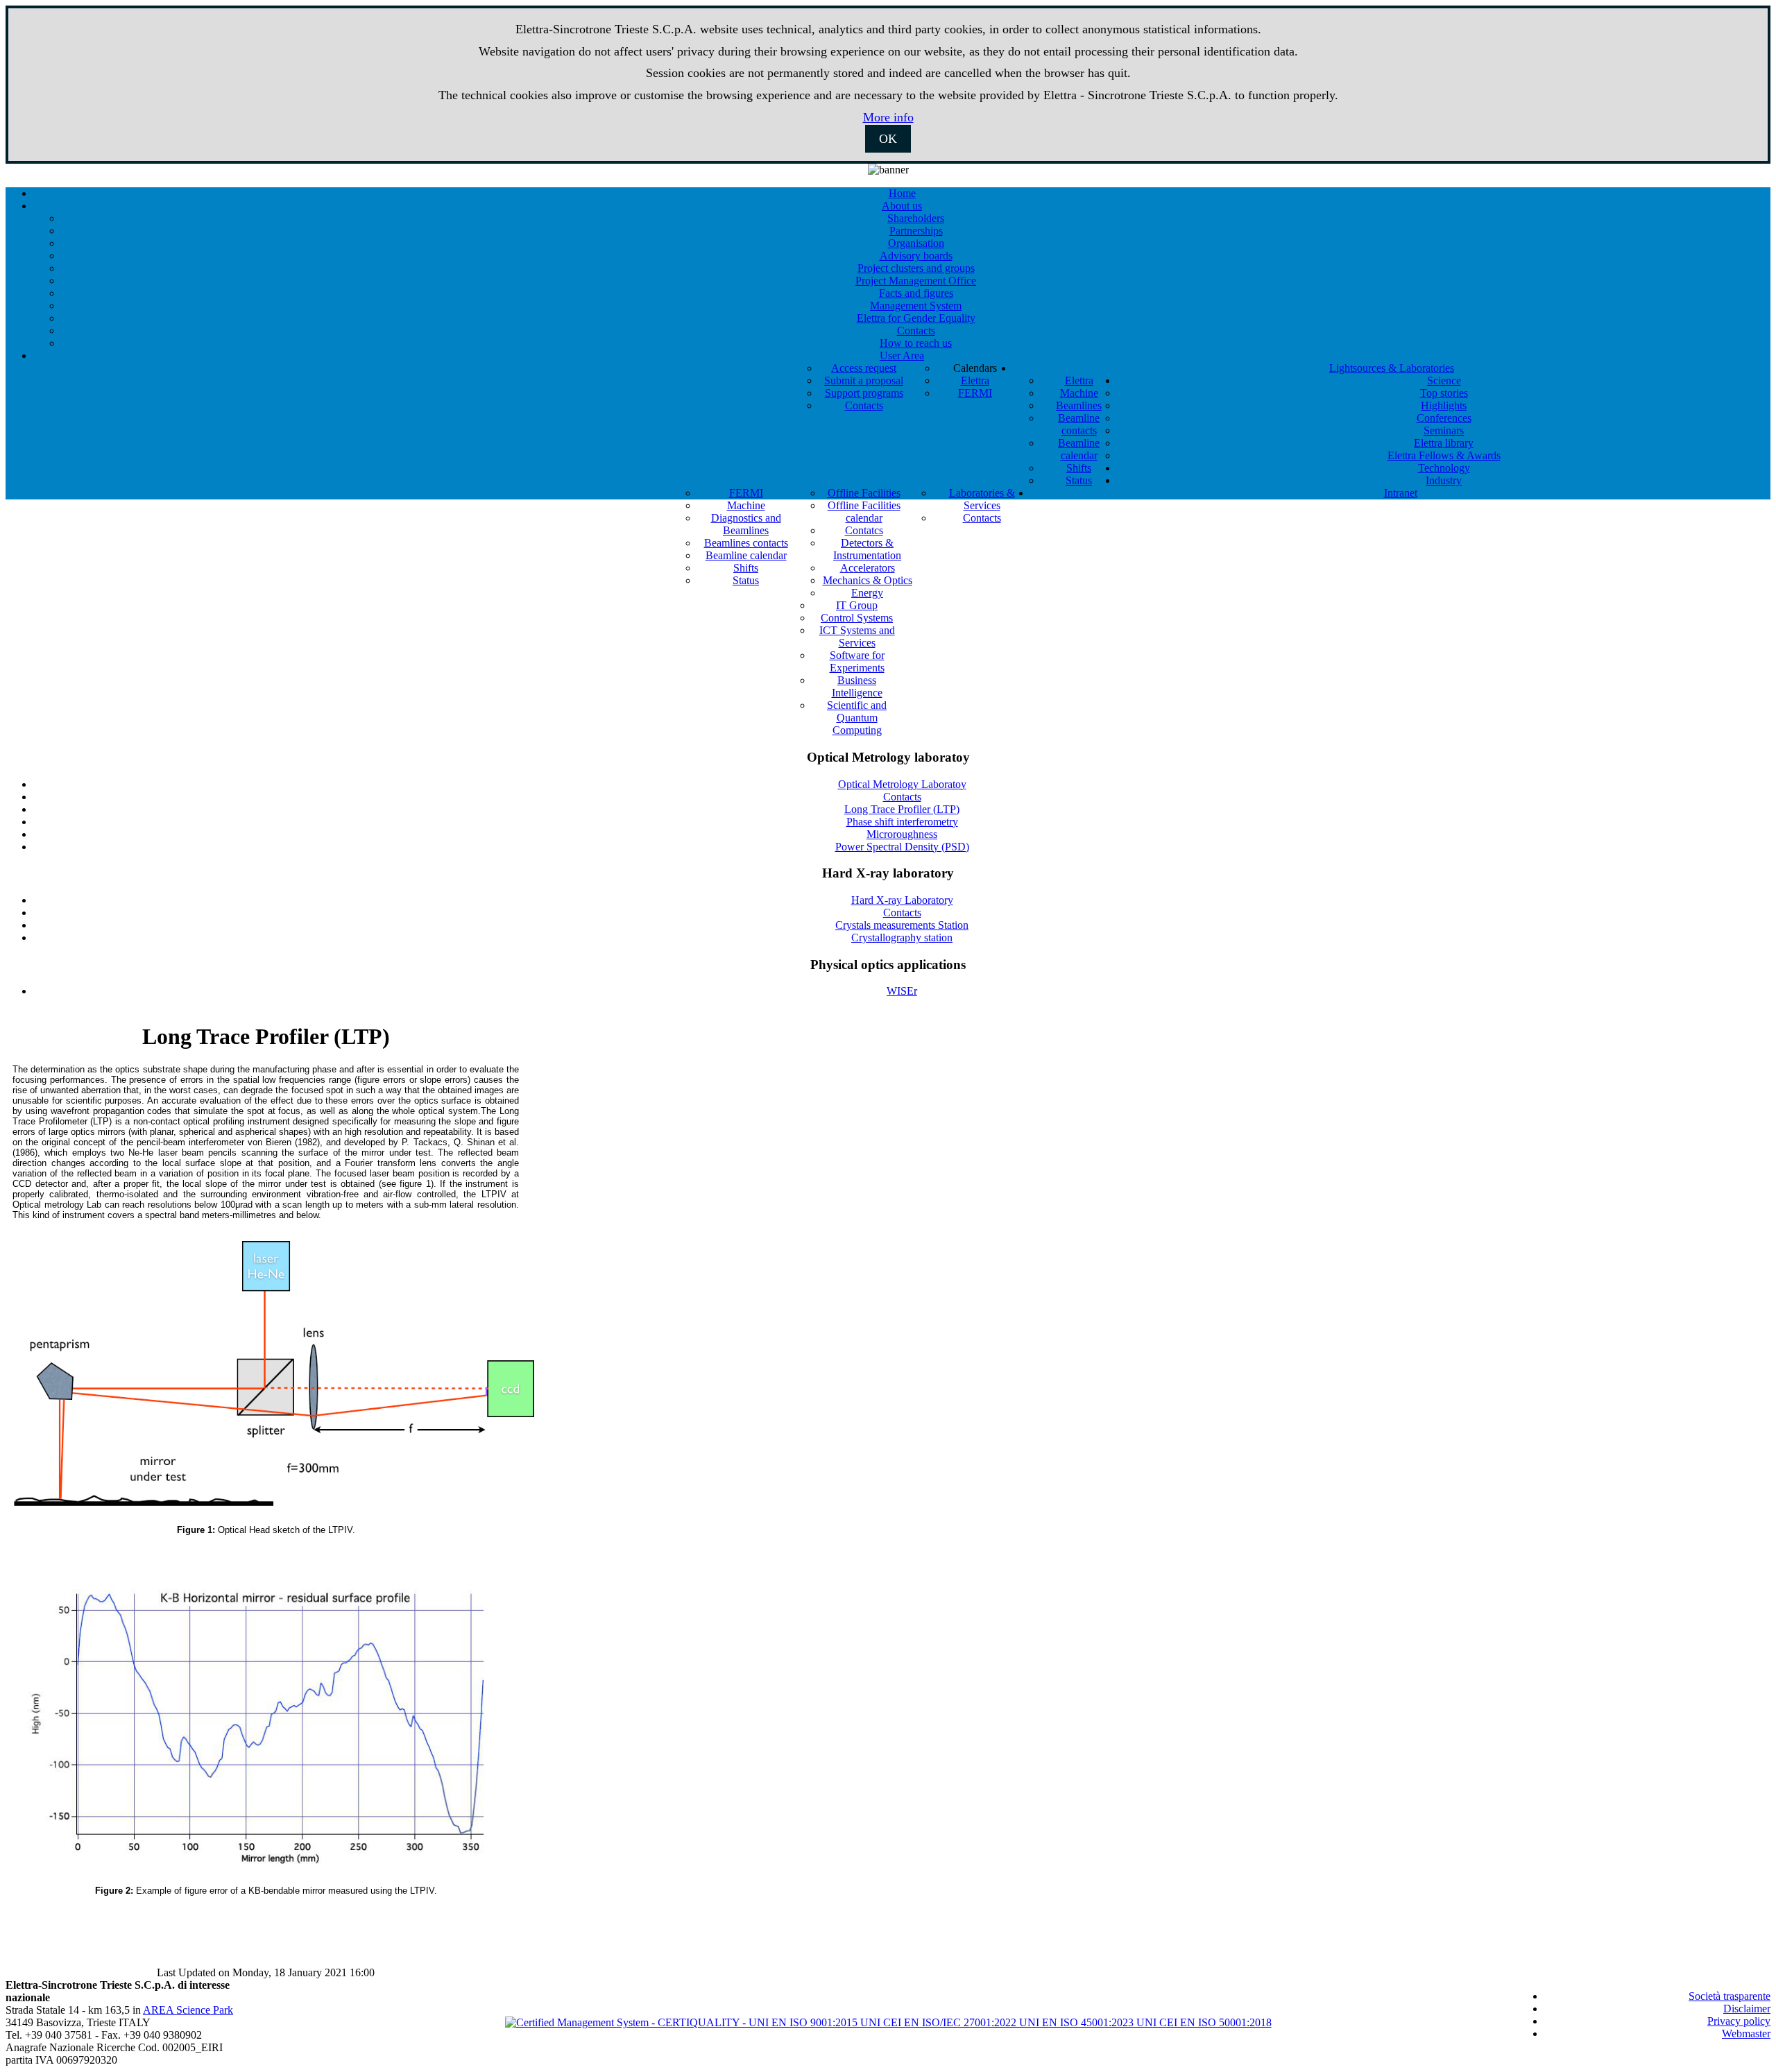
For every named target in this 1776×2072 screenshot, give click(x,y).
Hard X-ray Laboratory (902, 900)
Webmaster (1746, 2034)
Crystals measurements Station (902, 925)
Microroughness (902, 834)
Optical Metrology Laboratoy (902, 784)
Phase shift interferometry (902, 822)
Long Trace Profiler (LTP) (902, 809)
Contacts (902, 797)
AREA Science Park (188, 2010)
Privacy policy (1739, 2021)
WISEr (902, 991)
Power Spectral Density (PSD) (902, 847)
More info (888, 117)
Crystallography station (902, 937)
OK (888, 139)
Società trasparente (1730, 1996)
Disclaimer (1747, 2009)
